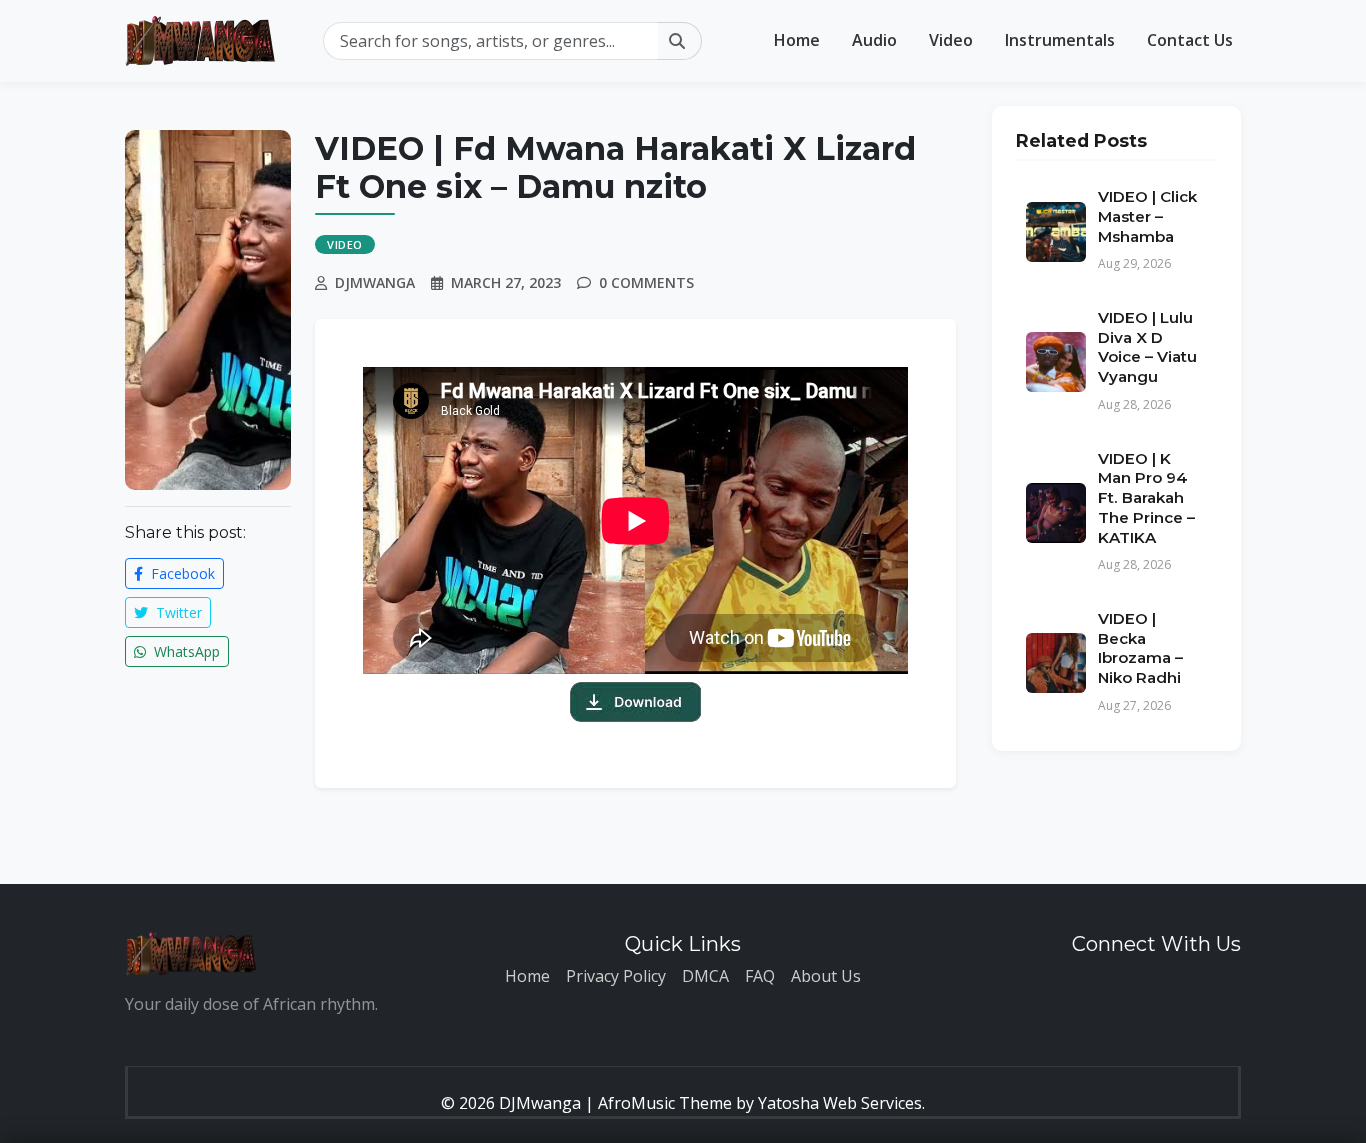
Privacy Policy (616, 976)
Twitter (177, 612)
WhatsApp (185, 651)
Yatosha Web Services (840, 1103)
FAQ (760, 976)
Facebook (181, 573)
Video (951, 40)
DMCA (705, 976)
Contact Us (1190, 40)
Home (797, 40)
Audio (874, 40)
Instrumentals (1060, 40)
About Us (826, 976)
